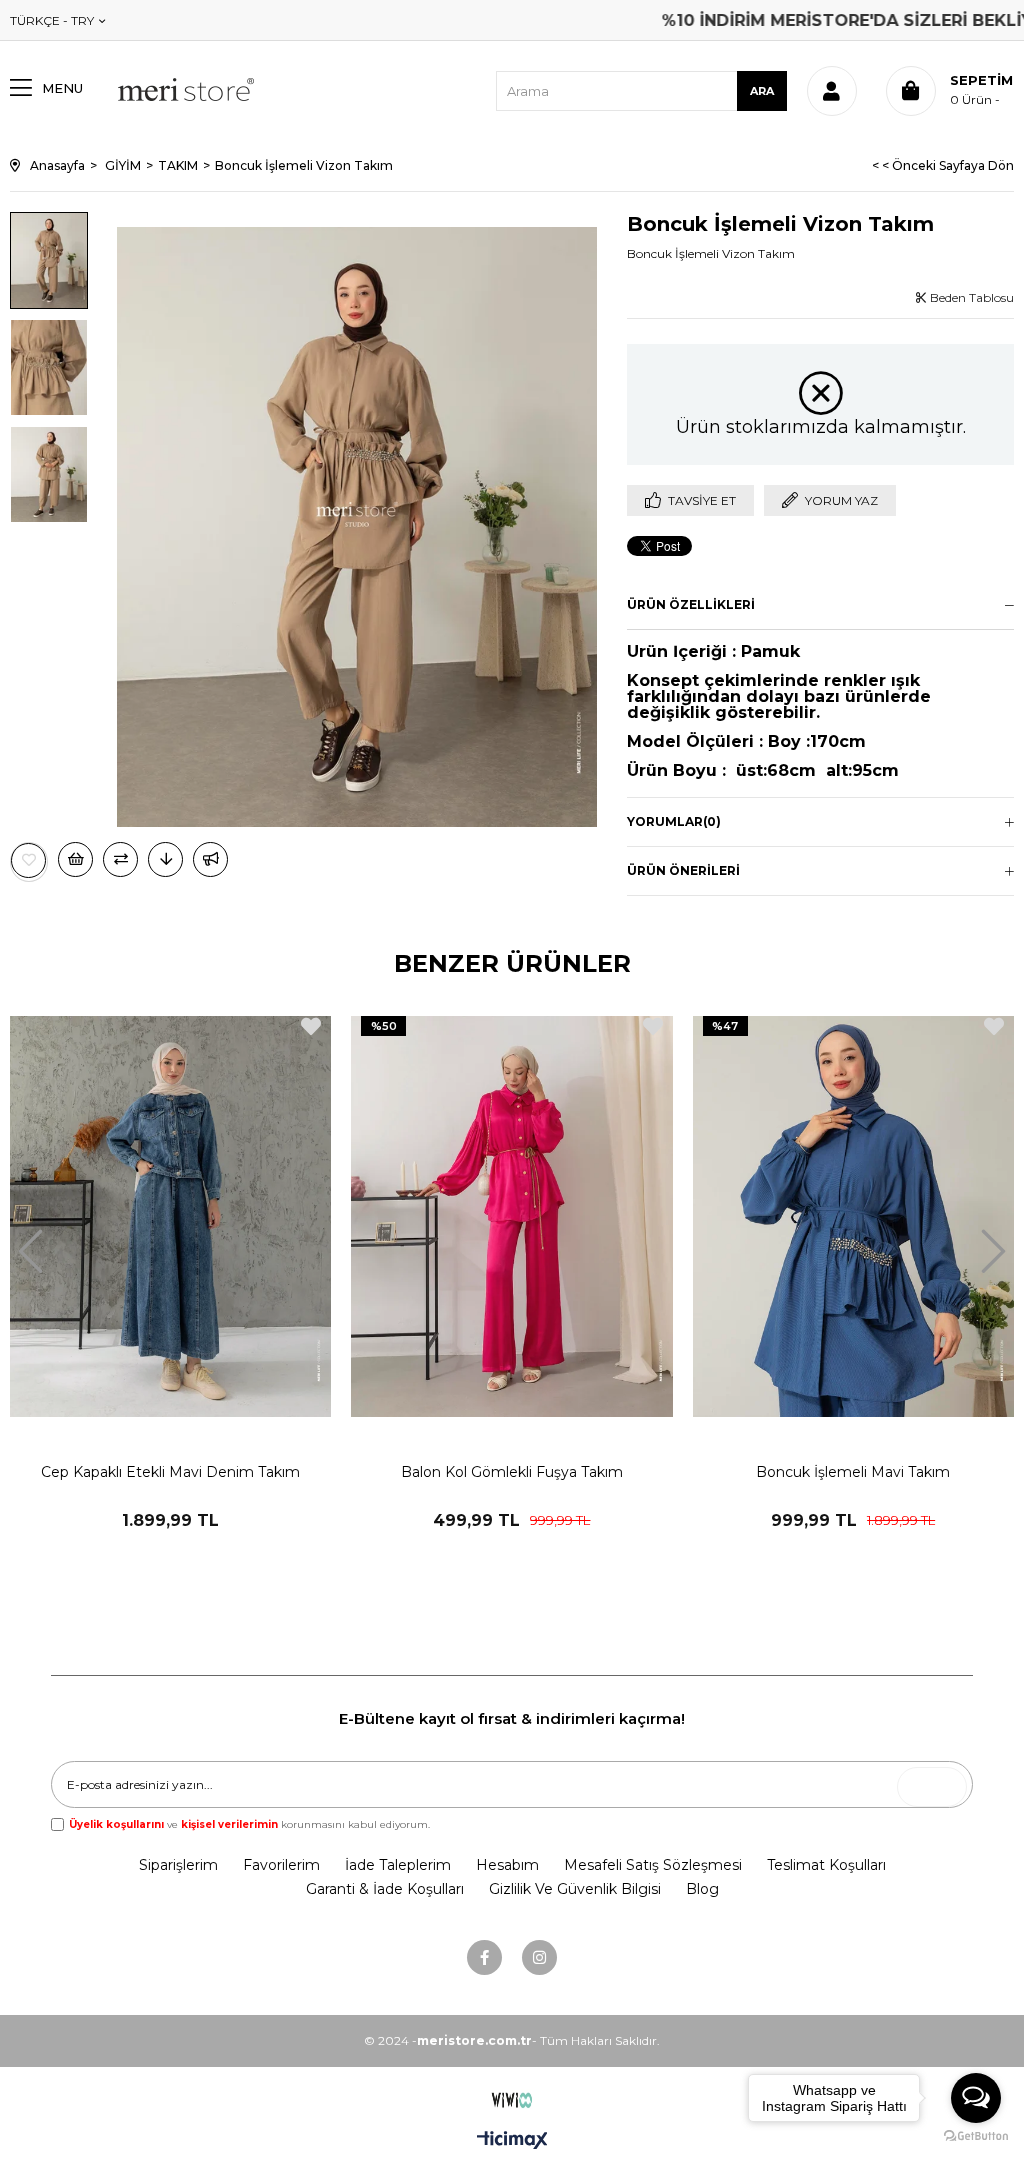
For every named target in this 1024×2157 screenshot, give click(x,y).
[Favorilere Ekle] (29, 860)
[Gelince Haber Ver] (210, 859)
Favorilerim (281, 1865)
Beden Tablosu (970, 297)
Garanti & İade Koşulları (385, 1889)
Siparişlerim (178, 1865)
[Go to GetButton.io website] (976, 2136)
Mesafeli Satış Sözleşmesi (653, 1865)
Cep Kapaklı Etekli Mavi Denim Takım (170, 1472)
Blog (702, 1889)
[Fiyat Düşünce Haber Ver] (165, 859)
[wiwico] (512, 2100)
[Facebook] (484, 1957)
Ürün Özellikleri (691, 604)
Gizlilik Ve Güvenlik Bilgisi (575, 1889)
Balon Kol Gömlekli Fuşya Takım (512, 1472)
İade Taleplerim (398, 1865)
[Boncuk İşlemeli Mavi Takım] (853, 1216)
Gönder (937, 1786)
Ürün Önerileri (683, 870)
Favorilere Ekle (311, 1026)
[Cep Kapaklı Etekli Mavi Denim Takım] (170, 1216)
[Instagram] (539, 1957)
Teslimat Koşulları (826, 1865)
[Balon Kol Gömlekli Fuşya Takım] (511, 1216)
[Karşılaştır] (120, 859)
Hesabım (507, 1865)
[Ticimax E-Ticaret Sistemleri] (512, 2141)
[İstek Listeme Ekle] (75, 859)
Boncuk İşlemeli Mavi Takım (853, 1472)
